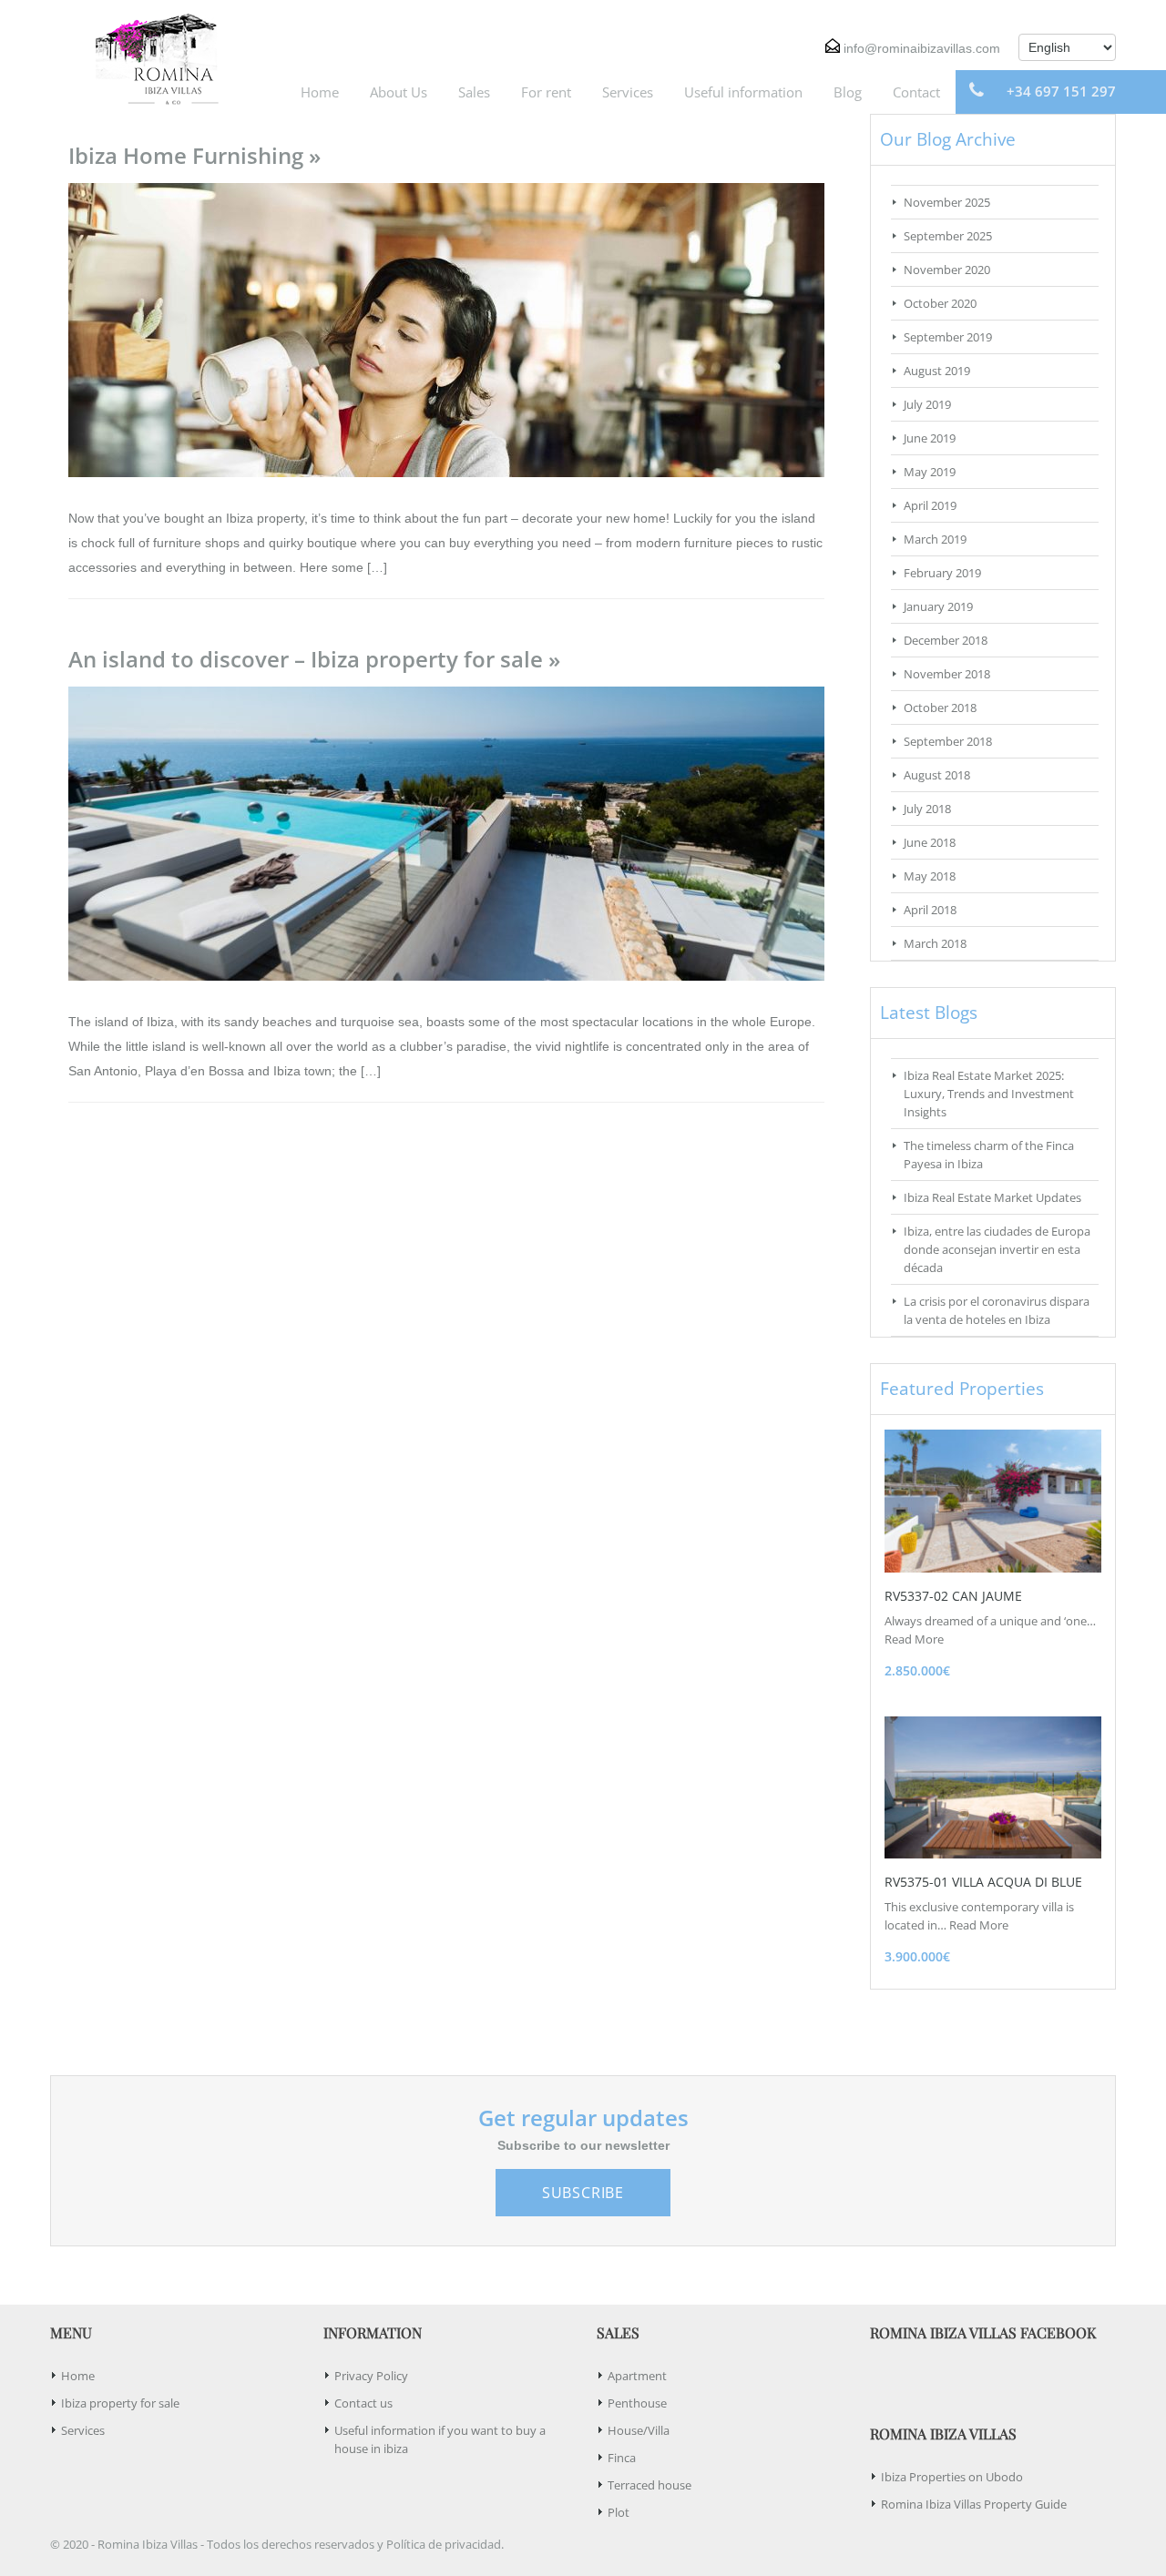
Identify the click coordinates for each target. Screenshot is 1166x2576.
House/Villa (639, 2430)
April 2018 (930, 910)
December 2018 (946, 640)
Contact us (363, 2403)
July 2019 (927, 404)
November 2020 (947, 270)
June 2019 (930, 438)
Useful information (743, 92)
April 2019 (930, 505)
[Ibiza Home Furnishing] (446, 329)
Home (320, 92)
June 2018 (930, 842)
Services (628, 92)
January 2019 (938, 606)
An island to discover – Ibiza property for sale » (314, 659)
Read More (914, 1639)
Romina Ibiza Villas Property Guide (974, 2504)
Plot (619, 2512)
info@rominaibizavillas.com (922, 48)
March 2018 (935, 943)
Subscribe (583, 2193)
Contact (916, 92)
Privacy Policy (371, 2376)
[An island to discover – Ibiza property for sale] (446, 832)
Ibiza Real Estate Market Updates (992, 1197)
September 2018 (948, 741)
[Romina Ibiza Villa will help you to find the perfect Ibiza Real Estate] (150, 57)
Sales (474, 92)
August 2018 (937, 775)
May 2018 (930, 876)
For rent (546, 92)
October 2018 (940, 708)
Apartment (637, 2376)
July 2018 (927, 809)
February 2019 (942, 573)
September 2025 (948, 236)
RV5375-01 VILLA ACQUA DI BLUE (983, 1882)
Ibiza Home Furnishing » (194, 155)
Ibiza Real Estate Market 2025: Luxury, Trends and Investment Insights (989, 1094)
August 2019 (937, 371)
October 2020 (940, 303)
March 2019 (935, 539)
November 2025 (947, 202)
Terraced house (649, 2485)
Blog (848, 92)
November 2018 (947, 674)
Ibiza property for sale (120, 2403)
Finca (622, 2458)
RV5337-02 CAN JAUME (953, 1596)
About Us (399, 92)
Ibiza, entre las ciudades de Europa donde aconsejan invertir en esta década (997, 1249)
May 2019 (930, 472)
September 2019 (948, 337)
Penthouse (637, 2403)
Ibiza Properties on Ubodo (952, 2477)
